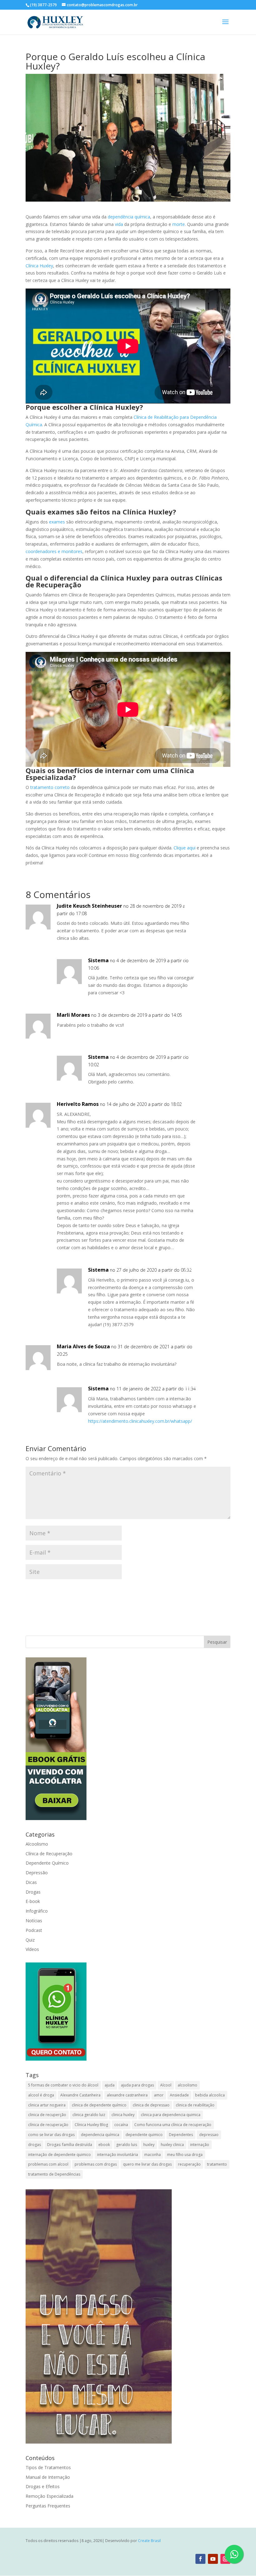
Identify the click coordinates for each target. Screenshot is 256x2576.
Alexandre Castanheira (80, 2095)
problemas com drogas (96, 2164)
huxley (149, 2145)
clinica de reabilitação (195, 2105)
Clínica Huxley (39, 266)
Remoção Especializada (49, 2496)
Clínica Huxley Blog (91, 2125)
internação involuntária (118, 2155)
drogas (34, 2145)
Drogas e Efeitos (43, 2486)
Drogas (33, 1892)
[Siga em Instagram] (225, 2559)
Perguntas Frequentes (48, 2506)
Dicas (31, 1882)
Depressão (37, 1873)
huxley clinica (172, 2145)
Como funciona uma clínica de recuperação (173, 2125)
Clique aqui (185, 848)
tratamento (217, 2164)
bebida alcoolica (210, 2095)
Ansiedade (179, 2095)
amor (159, 2095)
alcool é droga (41, 2095)
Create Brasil (149, 2541)
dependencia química (100, 2135)
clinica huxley (123, 2115)
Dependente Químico (47, 1863)
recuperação (189, 2164)
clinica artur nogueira (47, 2105)
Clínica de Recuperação (49, 1854)
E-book (33, 1901)
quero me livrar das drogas (147, 2164)
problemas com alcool (48, 2164)
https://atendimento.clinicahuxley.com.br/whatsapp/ (140, 1421)
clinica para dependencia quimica (171, 2115)
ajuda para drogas (137, 2085)
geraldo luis (127, 2145)
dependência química (129, 217)
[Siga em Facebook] (200, 2559)
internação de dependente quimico (59, 2155)
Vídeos (32, 1949)
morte (179, 224)
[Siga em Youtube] (213, 2559)
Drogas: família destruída (70, 2145)
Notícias (34, 1921)
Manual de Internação (48, 2477)
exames (57, 522)
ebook (104, 2145)
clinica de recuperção (47, 2115)
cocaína (121, 2125)
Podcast (34, 1930)
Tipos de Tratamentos (48, 2467)
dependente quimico (144, 2135)
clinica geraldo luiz (89, 2115)
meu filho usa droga (185, 2155)
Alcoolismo (37, 1844)
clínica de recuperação (48, 2125)
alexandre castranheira (127, 2095)
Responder (207, 912)
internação (200, 2145)
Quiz (30, 1940)
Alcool (166, 2085)
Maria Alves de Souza (83, 1346)
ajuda (110, 2085)
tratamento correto (50, 787)
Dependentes (181, 2135)
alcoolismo (187, 2085)
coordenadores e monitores (54, 551)
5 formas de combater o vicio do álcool (63, 2085)
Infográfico (37, 1911)
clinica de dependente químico (99, 2105)
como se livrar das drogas (51, 2135)
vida (119, 224)
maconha (153, 2155)
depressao (209, 2135)
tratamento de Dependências (54, 2174)
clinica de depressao (151, 2105)
